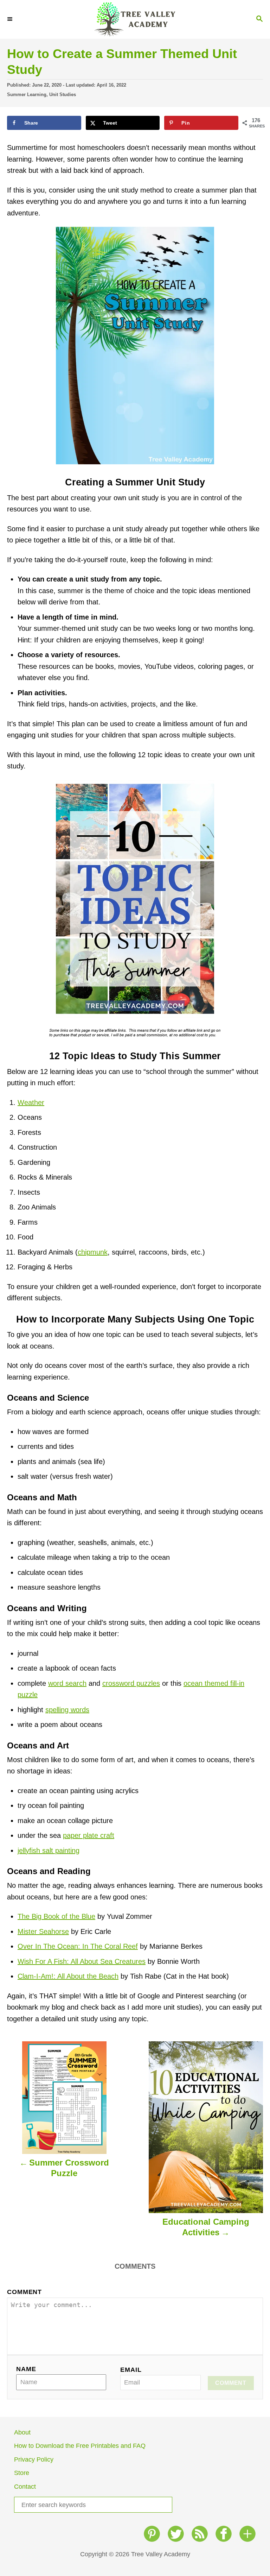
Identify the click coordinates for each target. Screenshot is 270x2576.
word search (67, 1683)
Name (26, 2369)
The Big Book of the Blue (56, 1916)
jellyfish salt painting (49, 1851)
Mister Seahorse (43, 1931)
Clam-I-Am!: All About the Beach (68, 1976)
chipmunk (93, 1252)
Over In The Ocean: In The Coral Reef (78, 1946)
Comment (24, 2292)
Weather (31, 1102)
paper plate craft (89, 1835)
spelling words (67, 1710)
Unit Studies (63, 95)
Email (131, 2370)
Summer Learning (27, 95)
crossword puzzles (131, 1683)
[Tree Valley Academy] (135, 19)
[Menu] (11, 19)
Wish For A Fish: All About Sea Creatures (82, 1961)
